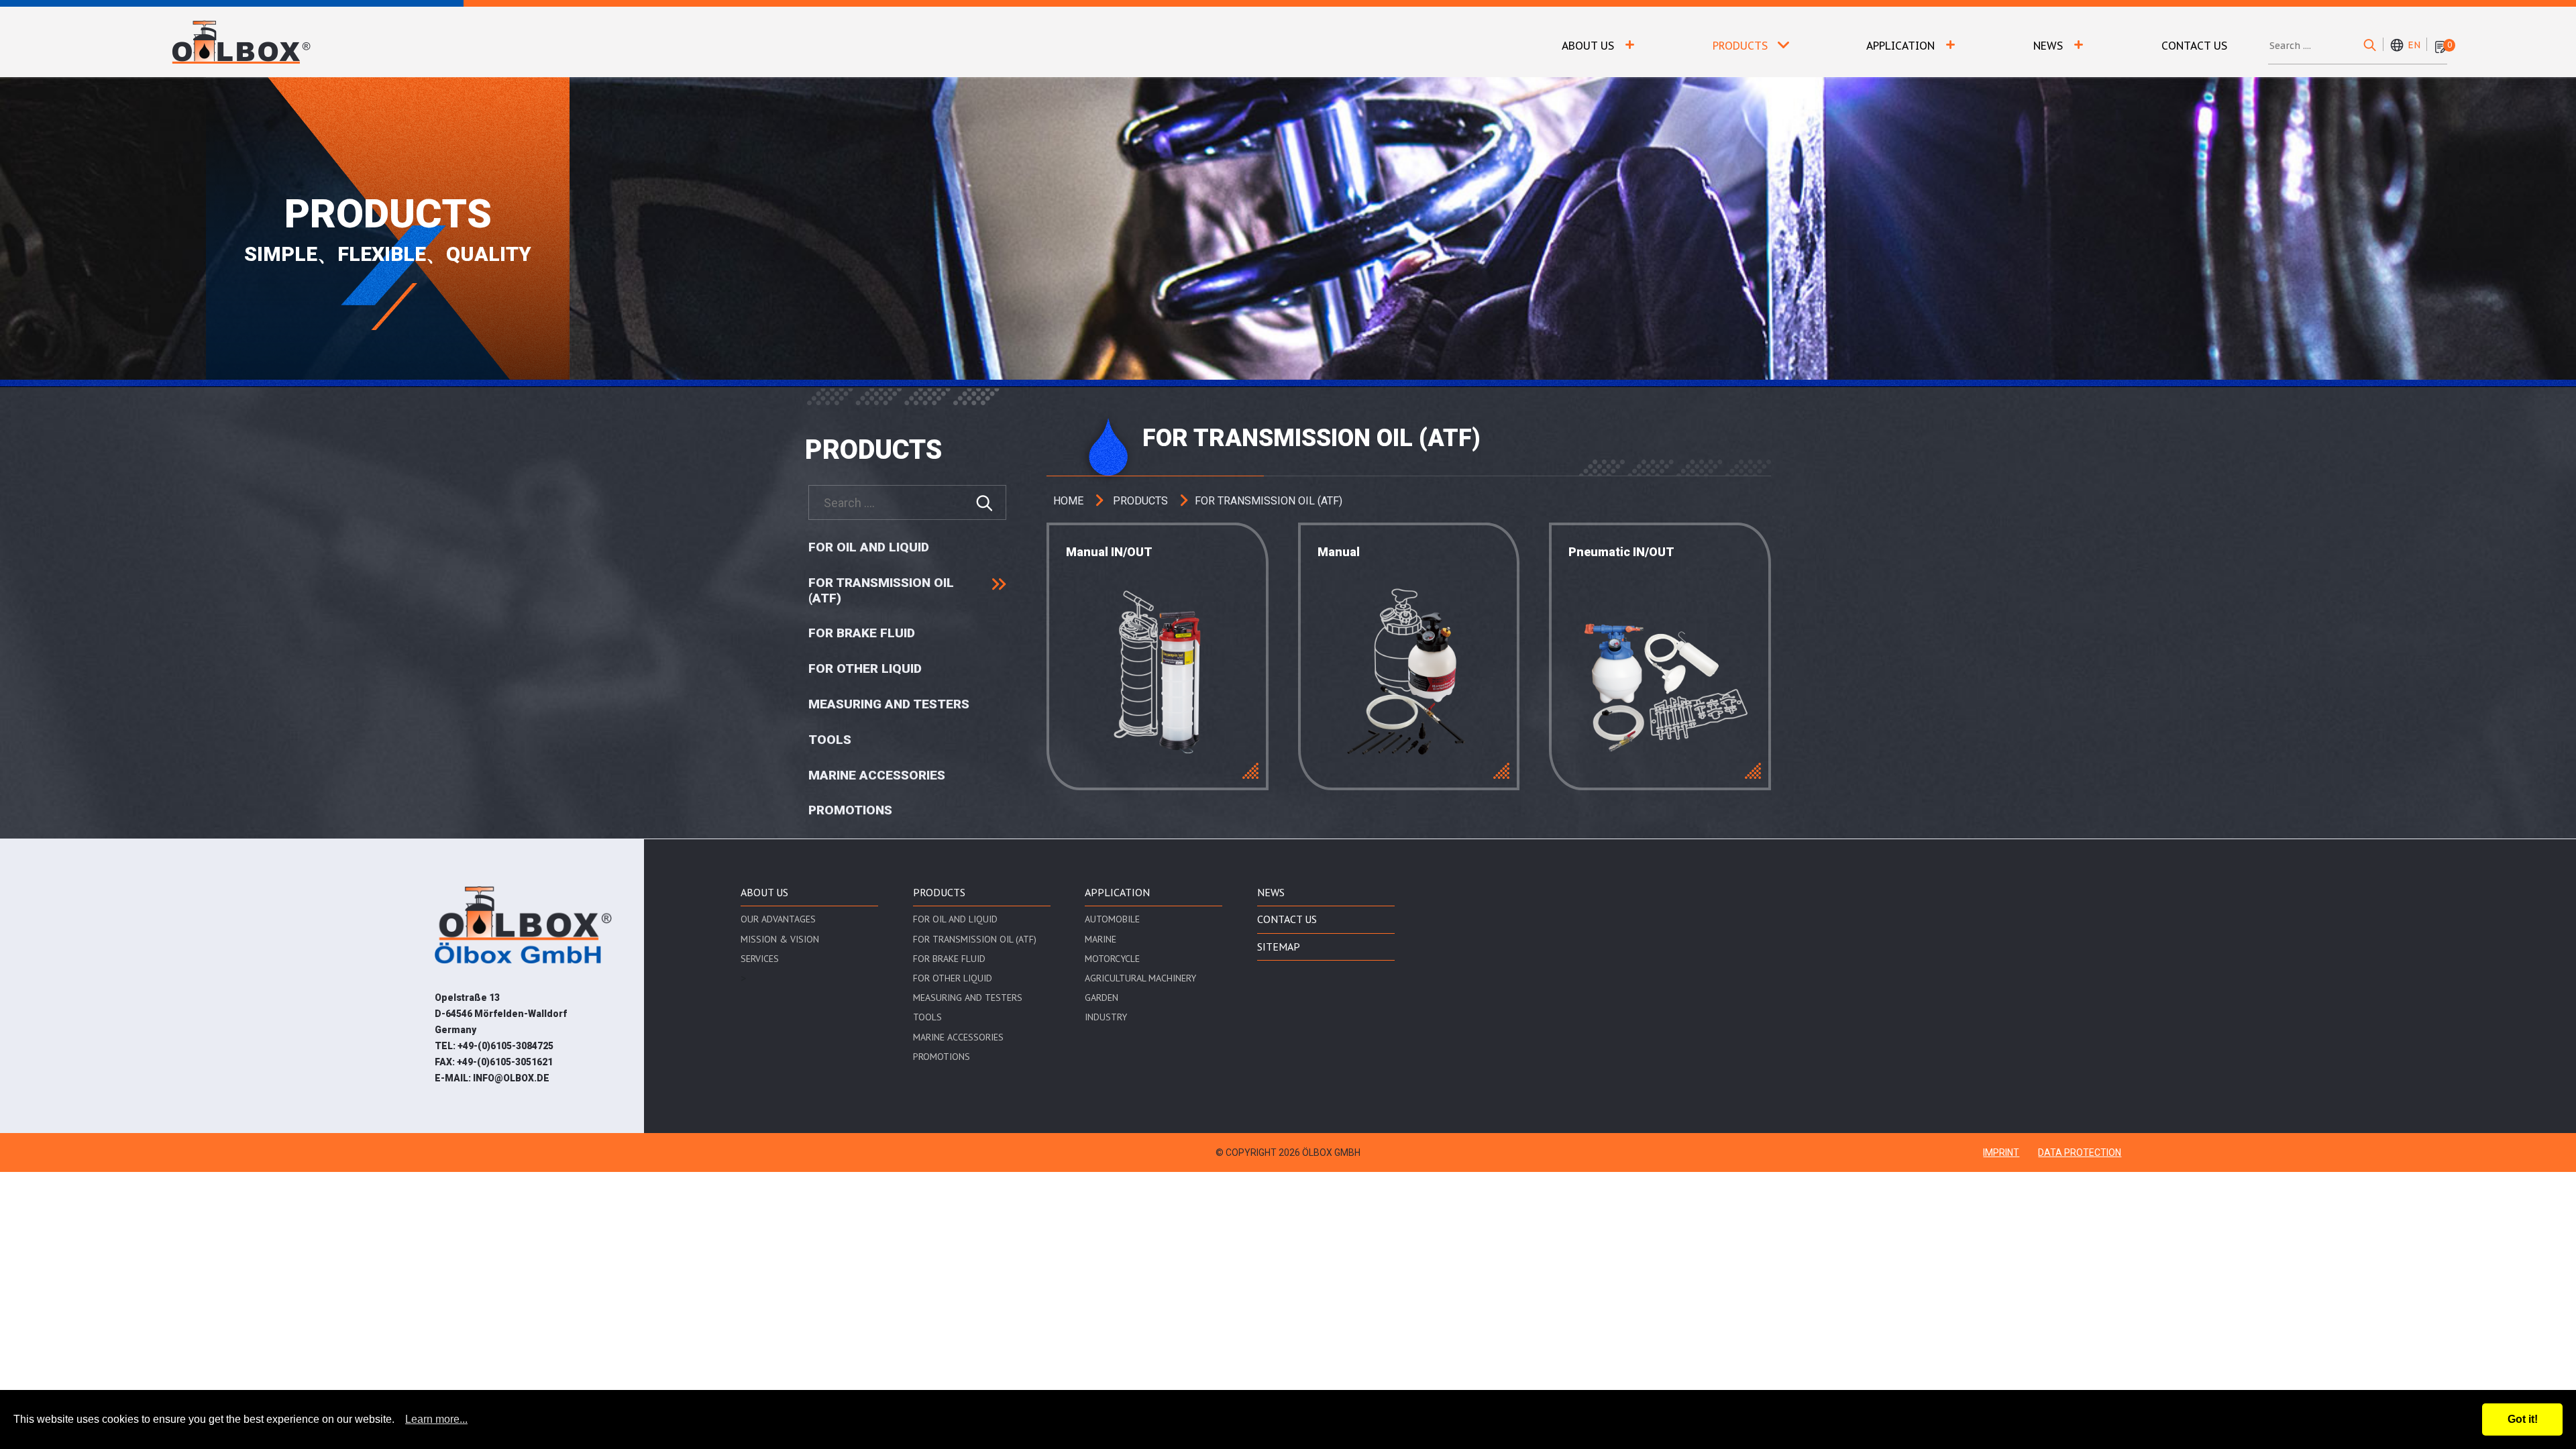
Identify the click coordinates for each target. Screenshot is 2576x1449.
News (2048, 46)
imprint (2001, 1152)
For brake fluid (862, 633)
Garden (1102, 998)
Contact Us (2194, 46)
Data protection (2080, 1152)
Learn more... (436, 1419)
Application (1900, 46)
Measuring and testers (889, 704)
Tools (830, 740)
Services (760, 959)
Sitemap (1279, 947)
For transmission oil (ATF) (881, 591)
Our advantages (778, 919)
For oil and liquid (869, 547)
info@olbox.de (511, 1078)
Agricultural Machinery (1140, 978)
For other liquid (865, 669)
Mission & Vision (780, 939)
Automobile (1112, 919)
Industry (1106, 1017)
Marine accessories (877, 775)
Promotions (850, 810)
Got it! (2523, 1419)
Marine (1101, 939)
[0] (2440, 46)
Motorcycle (1112, 959)
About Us (1588, 46)
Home (1068, 501)
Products (1740, 46)
